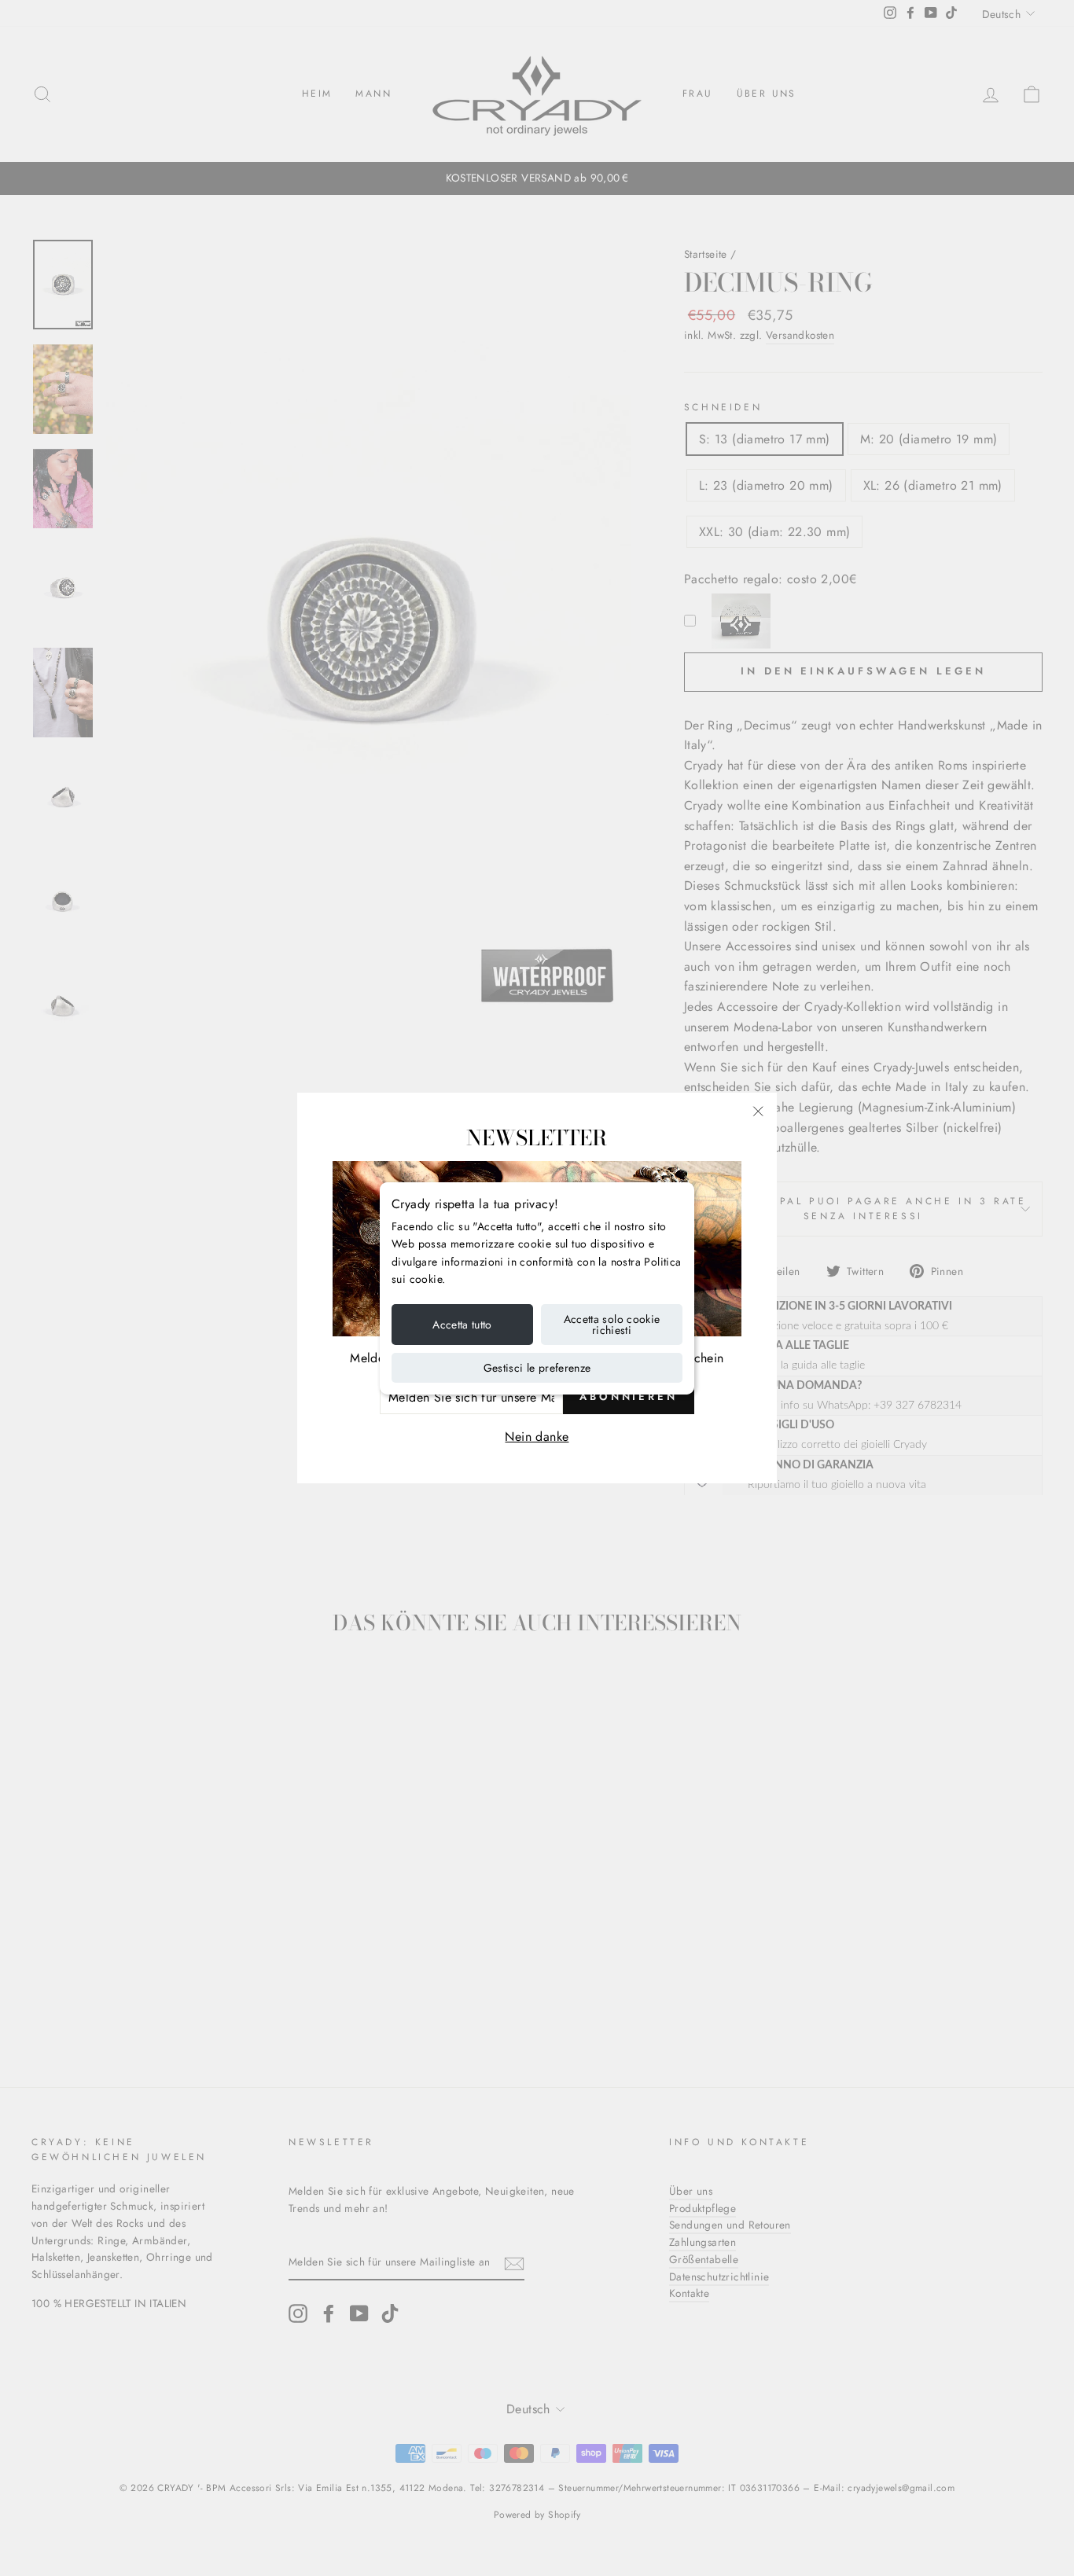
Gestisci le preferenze (537, 1368)
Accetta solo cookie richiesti (612, 1325)
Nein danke (537, 1437)
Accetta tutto (462, 1325)
